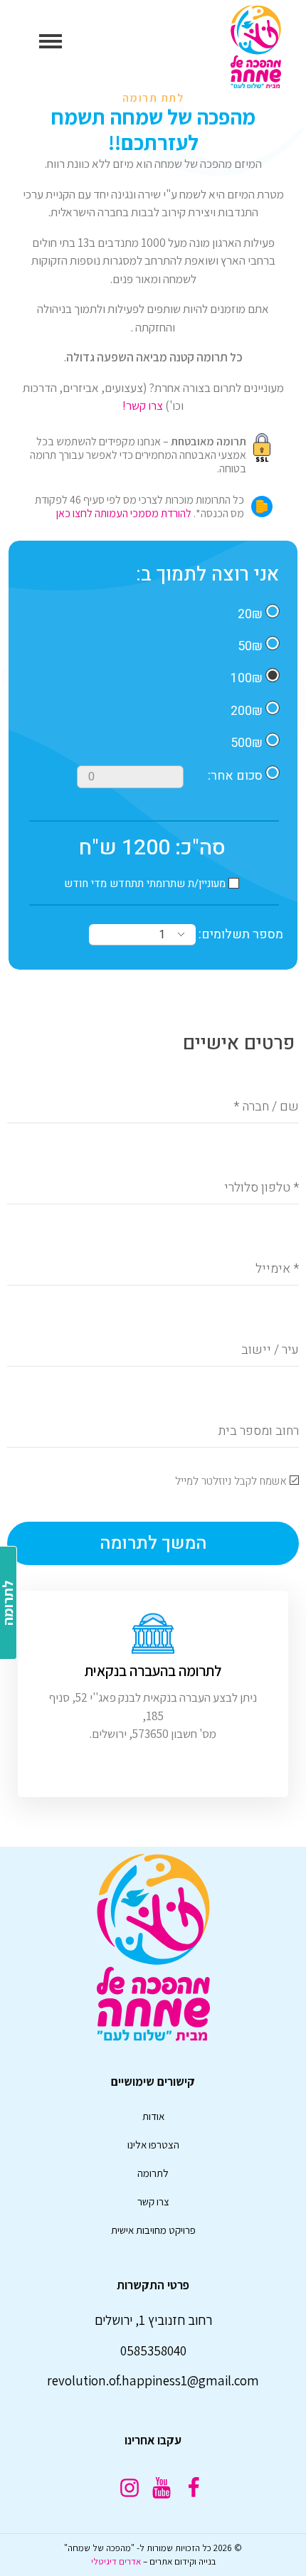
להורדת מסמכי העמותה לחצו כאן (124, 513)
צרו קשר (153, 2201)
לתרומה (153, 2173)
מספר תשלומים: (239, 934)
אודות (153, 2116)
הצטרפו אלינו (153, 2145)
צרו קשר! (143, 406)
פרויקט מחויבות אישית (153, 2230)
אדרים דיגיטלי (116, 2561)
